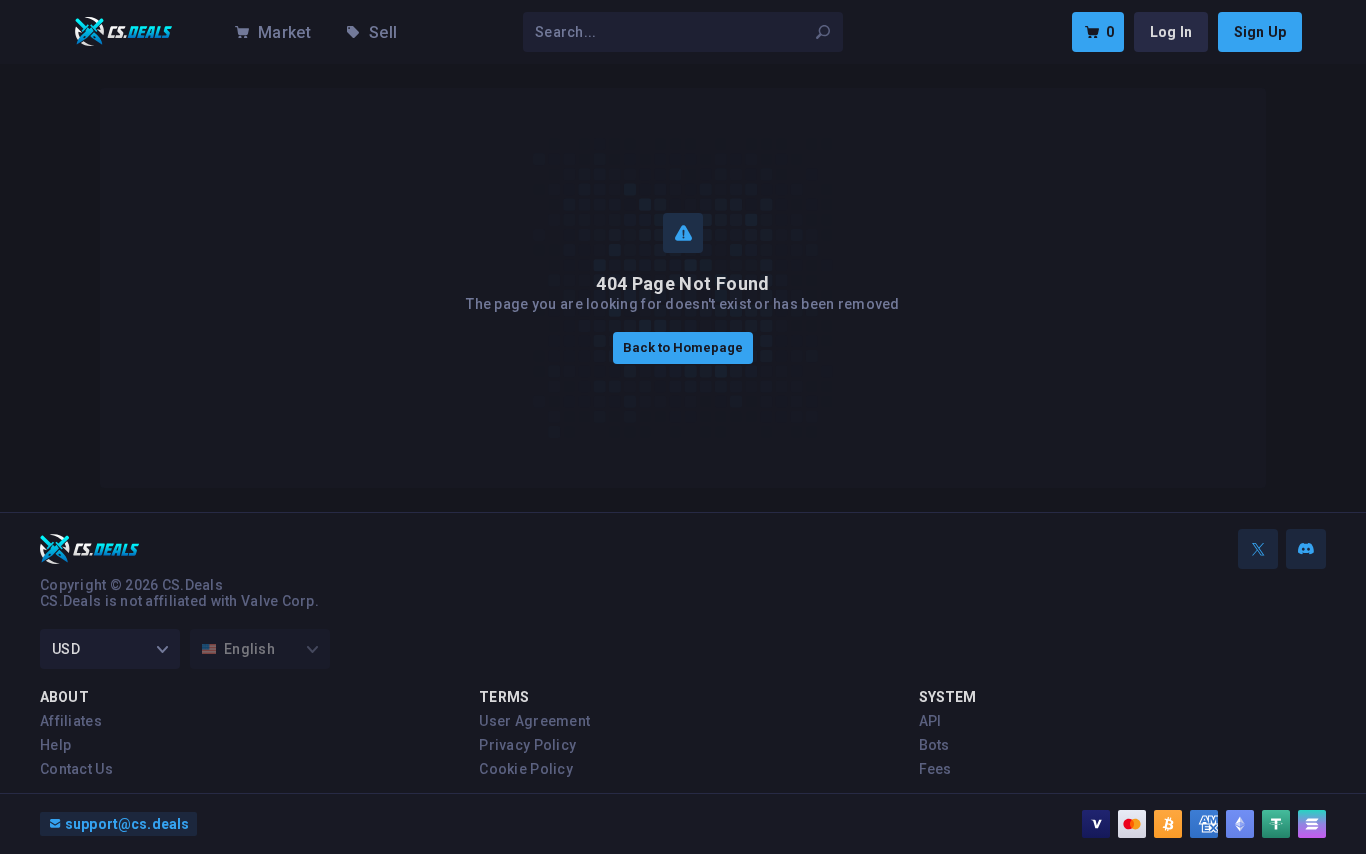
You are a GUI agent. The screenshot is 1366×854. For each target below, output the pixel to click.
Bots (934, 745)
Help (55, 745)
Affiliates (71, 721)
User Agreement (534, 721)
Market (284, 32)
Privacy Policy (527, 745)
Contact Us (76, 769)
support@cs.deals (127, 824)
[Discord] (1306, 549)
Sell (383, 32)
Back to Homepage (683, 347)
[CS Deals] (124, 32)
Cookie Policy (526, 769)
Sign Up (1260, 32)
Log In (1171, 32)
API (930, 721)
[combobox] (671, 32)
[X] (1258, 549)
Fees (935, 769)
